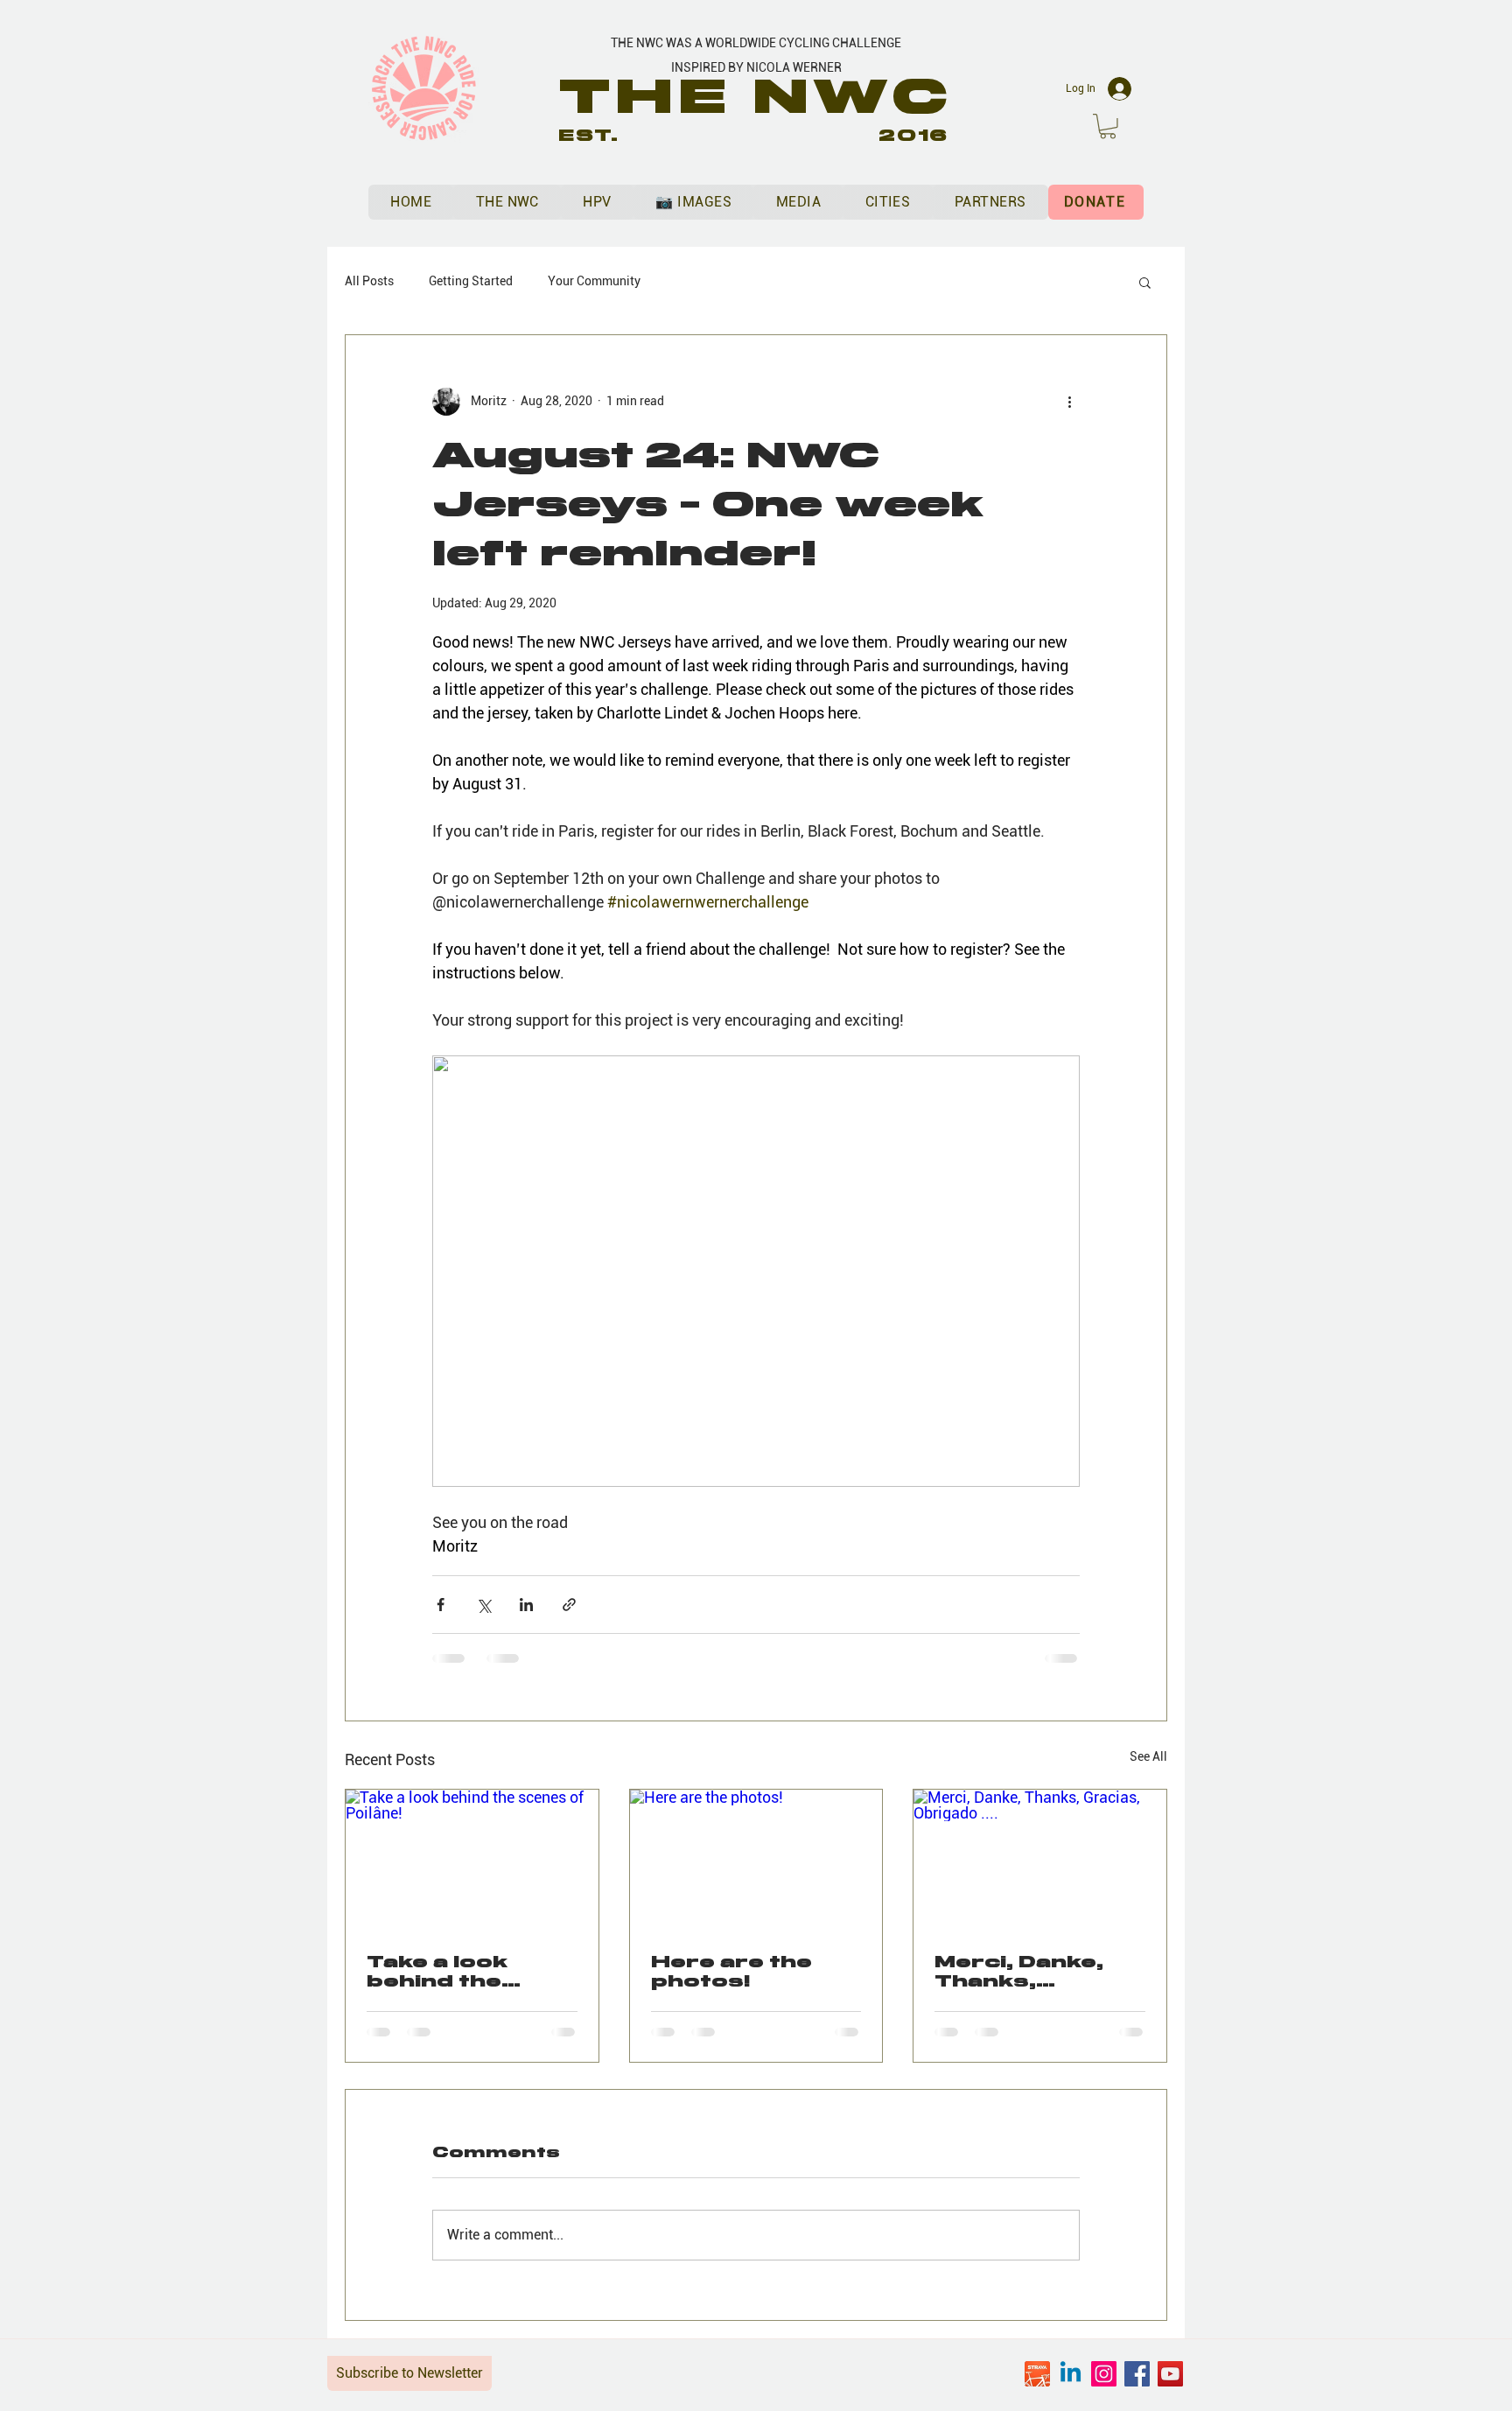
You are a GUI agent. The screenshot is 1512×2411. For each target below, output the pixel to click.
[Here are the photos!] (756, 1861)
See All (1148, 1756)
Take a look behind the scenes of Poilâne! (437, 1972)
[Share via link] (569, 1605)
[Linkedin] (1071, 2374)
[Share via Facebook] (441, 1605)
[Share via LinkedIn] (526, 1605)
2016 (913, 136)
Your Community (594, 281)
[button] (1108, 126)
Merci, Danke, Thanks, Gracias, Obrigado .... (1019, 1972)
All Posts (369, 281)
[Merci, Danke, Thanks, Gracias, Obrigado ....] (1040, 1861)
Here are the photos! (731, 1972)
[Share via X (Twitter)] (483, 1605)
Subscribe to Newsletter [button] (409, 2373)
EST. (589, 136)
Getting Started (471, 281)
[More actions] (1069, 402)
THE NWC (756, 96)
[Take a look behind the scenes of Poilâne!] (472, 1861)
